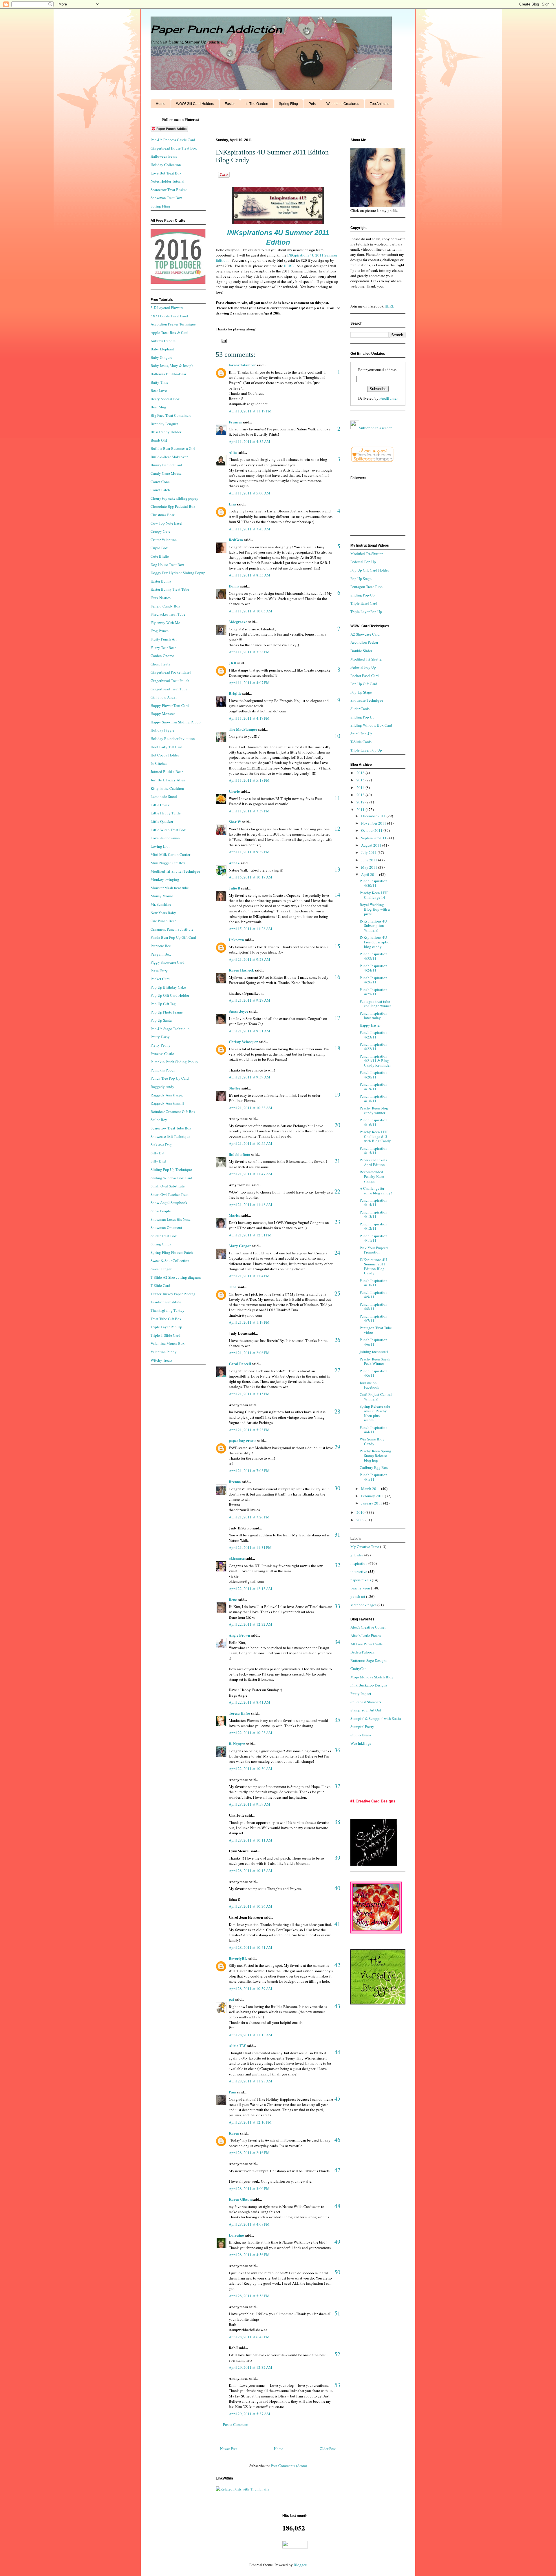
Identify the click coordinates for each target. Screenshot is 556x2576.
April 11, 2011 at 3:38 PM (249, 652)
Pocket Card (160, 979)
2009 (361, 1520)
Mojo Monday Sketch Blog (372, 1677)
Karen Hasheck (241, 970)
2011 (361, 809)
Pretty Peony (161, 1045)
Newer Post (229, 2448)
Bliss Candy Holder (166, 432)
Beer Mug (158, 407)
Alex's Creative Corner (368, 1627)
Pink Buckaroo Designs (369, 1685)
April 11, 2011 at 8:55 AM (249, 575)
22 (337, 1191)
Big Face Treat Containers (171, 415)
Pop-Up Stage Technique (170, 1029)
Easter (230, 104)
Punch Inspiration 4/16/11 (374, 1122)
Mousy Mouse (162, 896)
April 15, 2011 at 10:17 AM (250, 877)
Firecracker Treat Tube (168, 614)
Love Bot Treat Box (166, 173)
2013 (361, 795)
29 (337, 1447)
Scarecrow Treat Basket (169, 190)
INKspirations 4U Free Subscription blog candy (376, 942)
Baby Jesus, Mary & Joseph (172, 365)
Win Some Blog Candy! (372, 1441)
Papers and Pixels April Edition (373, 1162)
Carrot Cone (160, 482)
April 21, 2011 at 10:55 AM (250, 1143)
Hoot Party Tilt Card (167, 747)
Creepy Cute (160, 531)
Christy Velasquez (243, 1042)
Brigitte (235, 693)
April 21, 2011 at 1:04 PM (249, 1276)
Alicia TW (237, 2045)
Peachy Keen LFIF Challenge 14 (374, 895)
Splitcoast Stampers (366, 1702)
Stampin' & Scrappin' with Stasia (376, 1718)
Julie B (235, 888)
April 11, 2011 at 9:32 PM (249, 852)
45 (337, 2099)
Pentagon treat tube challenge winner (375, 1004)
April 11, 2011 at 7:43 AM (249, 529)
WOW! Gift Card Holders (195, 104)
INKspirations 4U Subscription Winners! (373, 926)
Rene (233, 1599)
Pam (233, 2092)
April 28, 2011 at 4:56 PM (249, 2255)
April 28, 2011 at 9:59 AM (249, 1804)
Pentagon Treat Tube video (376, 1330)
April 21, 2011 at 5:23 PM (249, 1430)
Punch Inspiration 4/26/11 (374, 980)
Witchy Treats (161, 1360)
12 (337, 828)
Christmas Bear (162, 515)
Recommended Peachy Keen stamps (372, 1176)
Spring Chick (161, 1244)
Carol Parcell (240, 1364)
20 (337, 1125)
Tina (233, 1287)
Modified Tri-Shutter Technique (175, 871)
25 (337, 1293)
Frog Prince (160, 631)
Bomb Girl (159, 440)
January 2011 (372, 1503)
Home (161, 104)
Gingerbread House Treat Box (174, 148)
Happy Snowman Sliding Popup (176, 722)
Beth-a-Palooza (362, 1652)
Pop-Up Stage (361, 692)
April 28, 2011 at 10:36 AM (250, 1906)
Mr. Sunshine (161, 904)
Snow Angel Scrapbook (169, 1203)
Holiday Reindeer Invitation (173, 738)
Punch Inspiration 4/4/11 (374, 1430)
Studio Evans (361, 1735)
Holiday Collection (166, 165)
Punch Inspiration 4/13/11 (374, 1214)
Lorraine (237, 2235)
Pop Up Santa (161, 1020)
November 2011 (374, 823)
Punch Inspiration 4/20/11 (374, 1075)
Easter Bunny (161, 581)
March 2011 (371, 1489)
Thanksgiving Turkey (168, 1310)
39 (337, 1858)
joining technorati (374, 1351)
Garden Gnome (162, 656)
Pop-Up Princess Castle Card (173, 140)
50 (337, 2272)
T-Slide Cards (361, 742)
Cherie (234, 791)
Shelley (235, 1088)
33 (337, 1606)
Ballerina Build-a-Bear (168, 374)
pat (231, 1999)
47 (337, 2170)
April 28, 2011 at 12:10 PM (250, 2122)
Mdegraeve (238, 622)
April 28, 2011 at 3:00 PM (249, 2188)
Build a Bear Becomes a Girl (173, 448)
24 (337, 1252)
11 (337, 798)
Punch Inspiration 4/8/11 (374, 1307)
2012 (361, 802)
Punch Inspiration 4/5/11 (374, 1373)
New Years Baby (163, 913)
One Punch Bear (163, 921)
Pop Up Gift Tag (163, 1004)
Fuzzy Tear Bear (163, 647)
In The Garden (257, 104)
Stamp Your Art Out (366, 1710)
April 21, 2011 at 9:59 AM (249, 1077)
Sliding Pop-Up (363, 595)
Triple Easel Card (364, 603)
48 (337, 2206)
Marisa (235, 1215)
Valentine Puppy (164, 1352)
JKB (233, 663)
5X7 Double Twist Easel (169, 316)
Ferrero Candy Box (165, 606)
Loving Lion (161, 846)
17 (337, 1018)
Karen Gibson (240, 2199)
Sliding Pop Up (362, 717)
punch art (358, 1596)
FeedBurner (388, 398)
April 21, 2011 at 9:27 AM (249, 1000)
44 (337, 2052)
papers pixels (361, 1580)
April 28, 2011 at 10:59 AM (250, 1989)
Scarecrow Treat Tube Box (171, 1128)
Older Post (328, 2448)
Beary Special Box (165, 399)
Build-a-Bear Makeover (169, 457)
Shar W (235, 822)
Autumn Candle (163, 341)
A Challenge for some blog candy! (376, 1191)
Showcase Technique (367, 700)
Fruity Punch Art (164, 639)
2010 (361, 1512)
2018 (361, 773)
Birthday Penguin (164, 424)
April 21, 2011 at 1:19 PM (249, 1322)
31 (337, 1534)
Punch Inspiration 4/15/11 (374, 1151)
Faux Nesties (161, 598)
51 (337, 2313)
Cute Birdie (160, 556)
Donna (234, 586)
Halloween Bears (164, 156)
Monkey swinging (165, 879)
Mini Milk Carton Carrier (170, 854)
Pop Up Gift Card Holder (170, 995)
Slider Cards (360, 709)
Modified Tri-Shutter (366, 554)
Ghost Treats (160, 664)
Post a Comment (236, 2424)
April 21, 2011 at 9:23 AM (249, 959)
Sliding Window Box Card (171, 1178)
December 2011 (374, 816)
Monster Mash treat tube (170, 888)
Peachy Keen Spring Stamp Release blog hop (375, 1455)
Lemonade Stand (164, 796)
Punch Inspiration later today (374, 1016)
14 (337, 895)
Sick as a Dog (161, 1145)
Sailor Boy (159, 1120)
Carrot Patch (160, 490)
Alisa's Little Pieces (366, 1636)
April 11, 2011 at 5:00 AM (249, 493)
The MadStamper (243, 729)
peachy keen (360, 1588)
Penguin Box (161, 954)
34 (337, 1642)
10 (337, 736)
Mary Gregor (240, 1246)
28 (337, 1411)
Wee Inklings (361, 1743)
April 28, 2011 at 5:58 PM (249, 2296)
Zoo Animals (379, 104)
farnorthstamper (242, 365)
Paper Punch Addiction (216, 29)
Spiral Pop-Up (361, 734)
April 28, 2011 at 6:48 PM (249, 2337)
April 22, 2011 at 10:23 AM (250, 1733)
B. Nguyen (237, 1743)
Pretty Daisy (160, 1037)
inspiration (359, 1563)
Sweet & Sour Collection (170, 1260)
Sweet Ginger (161, 1269)
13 (337, 869)
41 (337, 1924)
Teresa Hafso (239, 1713)
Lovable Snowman (165, 838)
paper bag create (243, 1440)
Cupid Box (159, 548)
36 (337, 1750)
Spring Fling (288, 104)
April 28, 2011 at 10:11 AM (250, 1840)
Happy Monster (163, 714)
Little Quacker (162, 821)
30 (337, 1488)
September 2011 (374, 838)
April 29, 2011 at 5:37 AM (249, 2414)
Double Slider (361, 651)
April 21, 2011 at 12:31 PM (250, 1235)
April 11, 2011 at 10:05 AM (250, 611)
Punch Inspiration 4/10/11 (374, 1283)
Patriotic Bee (161, 946)
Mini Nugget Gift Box (168, 863)
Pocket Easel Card (365, 676)
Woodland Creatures (343, 104)
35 (337, 1720)
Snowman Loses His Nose (171, 1219)
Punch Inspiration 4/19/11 (374, 1087)
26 (337, 1340)
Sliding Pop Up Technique (171, 1169)
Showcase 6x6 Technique (170, 1136)
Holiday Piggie (162, 730)
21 (337, 1161)
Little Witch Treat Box (168, 830)
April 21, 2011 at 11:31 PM (250, 1547)
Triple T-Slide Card (165, 1335)
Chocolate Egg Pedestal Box (173, 506)
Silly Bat (158, 1153)
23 (337, 1222)
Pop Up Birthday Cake (168, 987)
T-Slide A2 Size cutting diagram (176, 1277)
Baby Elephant (162, 349)
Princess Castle (162, 1054)
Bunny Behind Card (166, 465)
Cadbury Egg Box (374, 1467)
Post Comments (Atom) (289, 2466)
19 (337, 1095)
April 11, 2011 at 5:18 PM (249, 780)
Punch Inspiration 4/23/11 (374, 1035)
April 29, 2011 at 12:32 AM (250, 2367)
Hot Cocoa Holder (165, 755)
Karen (234, 2133)
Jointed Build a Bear (167, 772)
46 (337, 2140)
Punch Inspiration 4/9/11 (374, 1295)
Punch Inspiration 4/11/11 (374, 1238)
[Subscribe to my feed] (355, 428)
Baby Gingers (161, 357)
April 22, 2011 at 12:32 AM (250, 1624)
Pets (312, 104)
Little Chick (160, 805)
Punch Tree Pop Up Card (170, 1078)
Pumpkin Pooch (163, 1070)
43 (337, 2006)
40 (337, 1888)
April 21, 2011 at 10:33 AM (250, 1108)
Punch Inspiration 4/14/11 (374, 1203)
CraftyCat (358, 1669)
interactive (359, 1571)
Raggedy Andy (162, 1087)
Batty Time (159, 382)
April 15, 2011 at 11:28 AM (250, 929)
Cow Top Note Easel (167, 523)
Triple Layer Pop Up (166, 1327)
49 (337, 2242)
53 (337, 2385)
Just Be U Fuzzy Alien (168, 780)
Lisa (232, 504)
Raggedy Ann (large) (167, 1095)
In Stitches (159, 763)
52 (337, 2354)
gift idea (357, 1555)
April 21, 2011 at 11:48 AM (250, 1205)
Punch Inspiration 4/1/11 (374, 1477)
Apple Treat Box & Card (170, 332)
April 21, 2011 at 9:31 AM (249, 1031)
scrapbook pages (363, 1605)
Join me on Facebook (370, 1385)
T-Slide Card (160, 1285)
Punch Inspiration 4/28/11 (374, 956)
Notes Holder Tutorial (168, 181)
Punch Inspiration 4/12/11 (374, 1226)
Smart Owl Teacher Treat (170, 1194)
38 (337, 1822)
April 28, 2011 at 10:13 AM (250, 1871)
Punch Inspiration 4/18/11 (374, 1098)
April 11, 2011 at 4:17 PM (249, 718)
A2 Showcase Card (365, 634)
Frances (235, 422)
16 (337, 977)
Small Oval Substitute (168, 1186)
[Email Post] (223, 340)
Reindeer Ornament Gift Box (173, 1111)
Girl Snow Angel (164, 697)
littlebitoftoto (239, 1154)
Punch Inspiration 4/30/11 (374, 883)
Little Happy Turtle (166, 813)
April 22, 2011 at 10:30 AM (250, 1769)
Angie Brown (239, 1635)
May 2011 (370, 867)
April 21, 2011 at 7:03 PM (249, 1471)
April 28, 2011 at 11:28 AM (250, 2081)
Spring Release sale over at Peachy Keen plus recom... (375, 1413)
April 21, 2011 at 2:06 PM (249, 1353)
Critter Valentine (164, 540)
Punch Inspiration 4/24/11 (374, 968)
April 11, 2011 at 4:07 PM (249, 683)
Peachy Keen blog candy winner (374, 1110)
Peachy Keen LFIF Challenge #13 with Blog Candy (375, 1136)
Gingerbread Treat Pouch (170, 681)
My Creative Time (365, 1547)
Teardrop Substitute (166, 1302)
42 (337, 1965)
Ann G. (234, 863)
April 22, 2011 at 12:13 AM (250, 1589)
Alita (233, 452)
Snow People (161, 1211)
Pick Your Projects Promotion (374, 1250)
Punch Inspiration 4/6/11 (374, 1342)
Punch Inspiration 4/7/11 (374, 1318)
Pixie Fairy (159, 971)
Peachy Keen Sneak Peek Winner (375, 1361)
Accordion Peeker (364, 642)
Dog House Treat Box (167, 565)
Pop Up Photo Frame (167, 1012)
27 (337, 1370)
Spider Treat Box (164, 1236)
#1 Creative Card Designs (373, 1801)
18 (337, 1048)
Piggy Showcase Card (168, 962)
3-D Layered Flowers (167, 308)
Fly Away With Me (165, 623)
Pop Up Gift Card (364, 684)
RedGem (236, 540)
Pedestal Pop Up (363, 562)
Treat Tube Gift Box (166, 1319)
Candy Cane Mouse (166, 473)
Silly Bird (158, 1161)
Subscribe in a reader (375, 428)
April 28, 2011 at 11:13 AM (250, 2035)
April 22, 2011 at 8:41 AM (249, 1702)
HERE (289, 266)
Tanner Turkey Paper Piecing (173, 1294)
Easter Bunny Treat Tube (170, 589)
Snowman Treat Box (166, 198)
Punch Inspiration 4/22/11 (374, 1047)
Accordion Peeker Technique (173, 324)
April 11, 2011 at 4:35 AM (249, 441)
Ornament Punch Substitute (172, 929)
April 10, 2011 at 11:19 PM (250, 411)
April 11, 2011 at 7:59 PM (249, 811)
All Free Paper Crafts (366, 1644)
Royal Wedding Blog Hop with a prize (375, 909)
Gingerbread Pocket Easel (171, 672)
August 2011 (372, 845)
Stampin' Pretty (362, 1727)
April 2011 (370, 874)
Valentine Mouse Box (168, 1343)
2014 (361, 787)
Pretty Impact (361, 1693)
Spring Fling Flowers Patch (172, 1252)
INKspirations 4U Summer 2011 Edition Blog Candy (373, 1266)
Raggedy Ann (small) (167, 1103)
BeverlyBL (238, 1958)
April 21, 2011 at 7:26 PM (249, 1517)
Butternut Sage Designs (369, 1660)
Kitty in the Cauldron (167, 788)
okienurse (237, 1558)
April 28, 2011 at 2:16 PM (249, 2153)
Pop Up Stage (361, 578)
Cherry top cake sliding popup (174, 498)
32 (337, 1565)
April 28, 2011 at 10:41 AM (250, 1947)
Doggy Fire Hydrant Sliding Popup (178, 573)
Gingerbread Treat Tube (169, 689)
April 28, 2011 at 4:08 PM (249, 2224)
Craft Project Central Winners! (376, 1397)
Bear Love (159, 390)
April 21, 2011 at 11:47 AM (250, 1174)
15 (337, 946)
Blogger (300, 2565)
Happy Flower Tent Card (170, 705)
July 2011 (369, 852)
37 (337, 1786)
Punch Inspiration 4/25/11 (374, 992)
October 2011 (372, 830)
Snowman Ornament (166, 1227)
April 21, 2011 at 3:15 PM (249, 1394)
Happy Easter (370, 1025)
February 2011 (373, 1496)
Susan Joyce (238, 1011)
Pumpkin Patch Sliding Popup (174, 1062)
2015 (361, 780)
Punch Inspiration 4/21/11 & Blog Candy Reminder (375, 1061)
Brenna (235, 1481)
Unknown (236, 939)
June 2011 (370, 860)
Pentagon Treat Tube (366, 587)
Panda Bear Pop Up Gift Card (173, 937)
